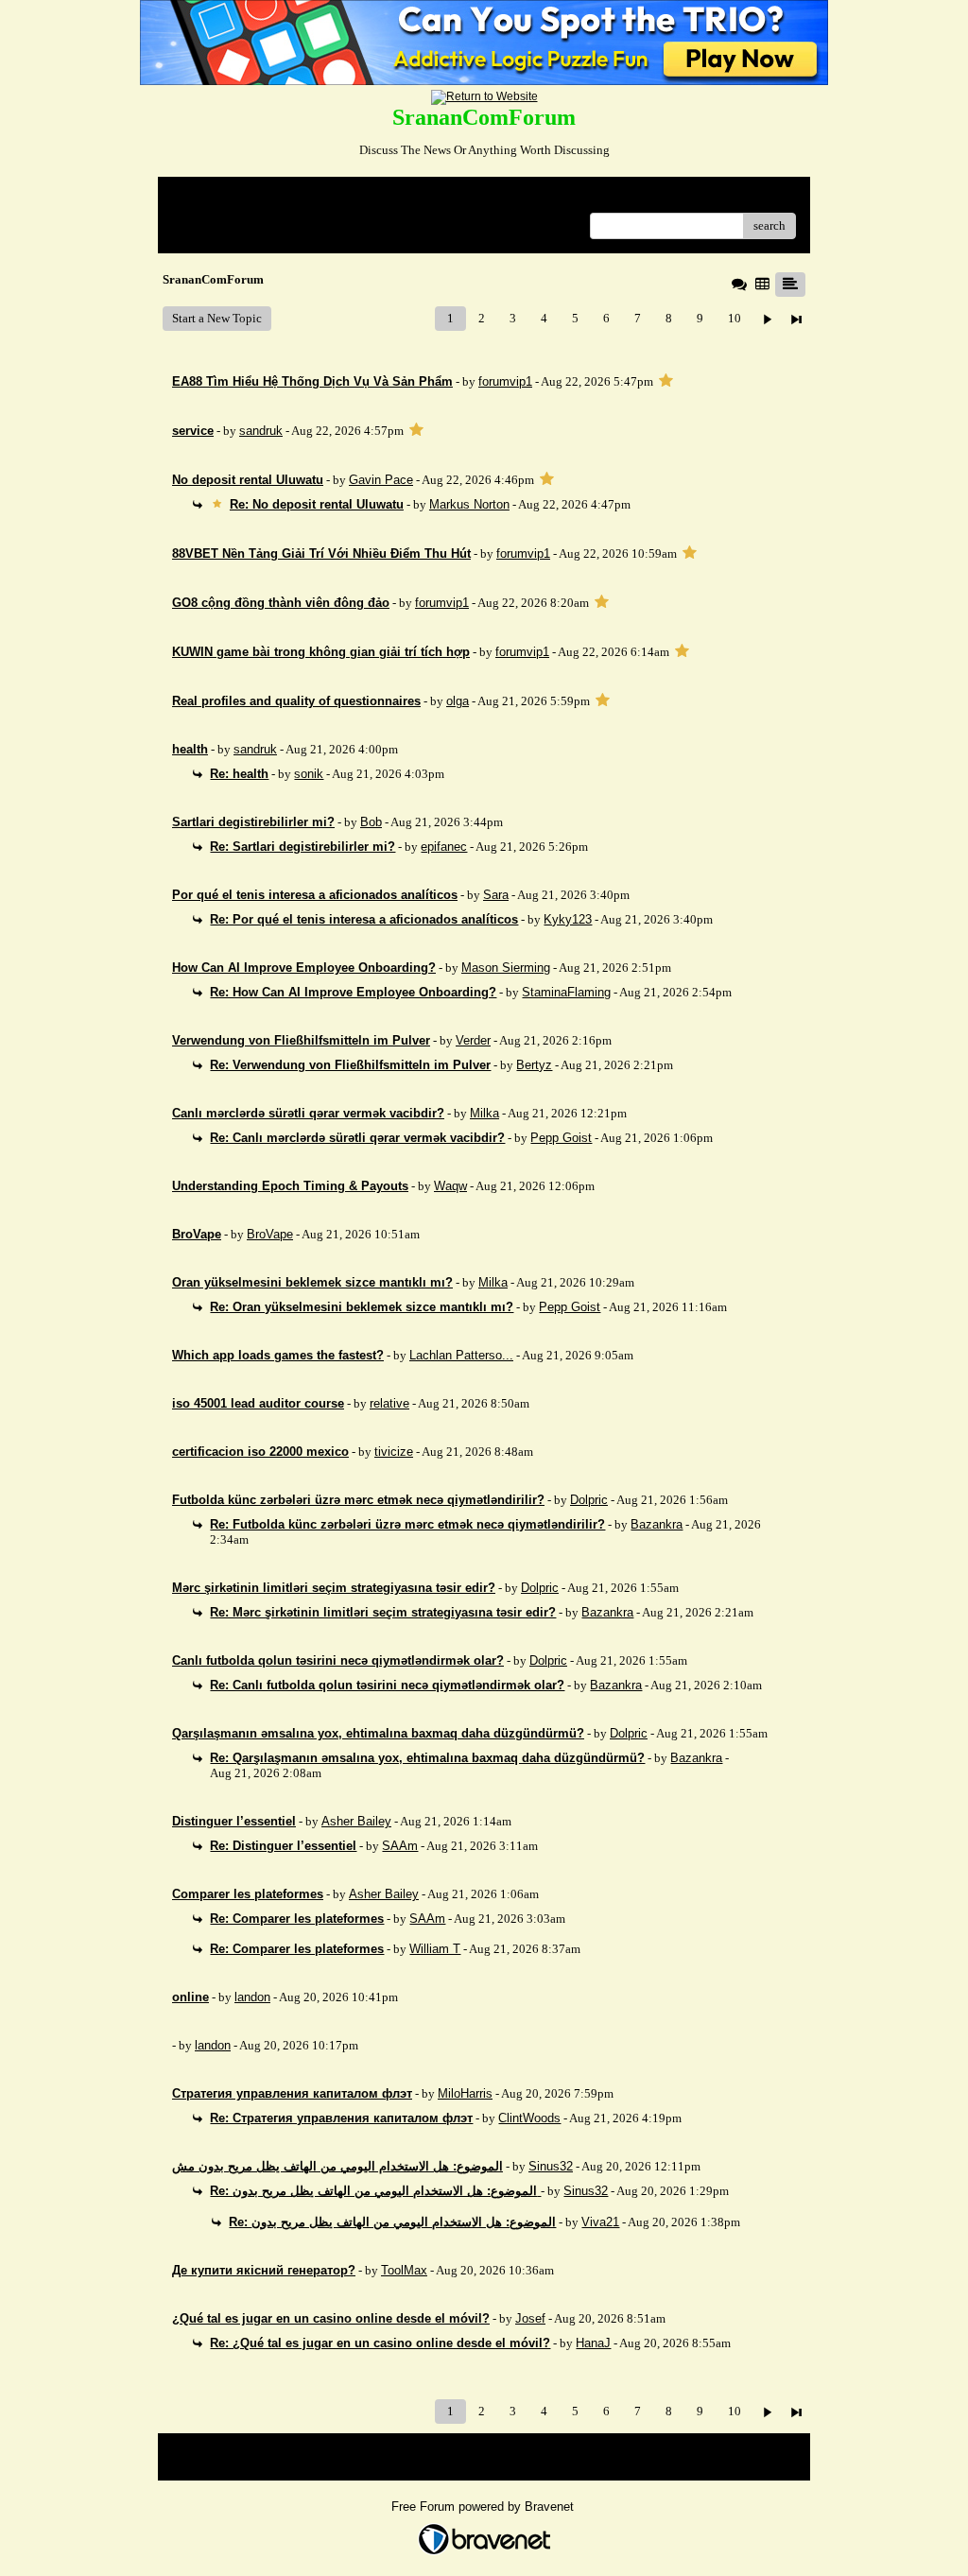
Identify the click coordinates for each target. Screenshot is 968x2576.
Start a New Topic (217, 318)
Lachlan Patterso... (461, 1355)
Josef (530, 2318)
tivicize (394, 1452)
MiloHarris (465, 2093)
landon (252, 1997)
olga (458, 701)
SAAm (400, 1846)
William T (435, 1949)
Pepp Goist (561, 1138)
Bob (371, 822)
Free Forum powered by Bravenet (484, 2507)
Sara (496, 895)
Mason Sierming (506, 968)
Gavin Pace (381, 480)
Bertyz (534, 1065)
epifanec (444, 847)
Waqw (450, 1186)
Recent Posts (205, 220)
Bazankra (657, 1524)
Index (294, 198)
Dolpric (589, 1500)
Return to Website (218, 198)
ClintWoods (529, 2118)
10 (735, 318)
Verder (473, 1040)
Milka (484, 1113)
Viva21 (600, 2222)
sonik (309, 774)
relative (389, 1403)
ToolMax (404, 2270)
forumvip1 (505, 381)
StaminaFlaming (566, 992)
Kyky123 (568, 919)
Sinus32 (551, 2166)
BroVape (270, 1234)
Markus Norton (469, 504)
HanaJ (593, 2343)
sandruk (261, 431)
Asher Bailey (356, 1821)
